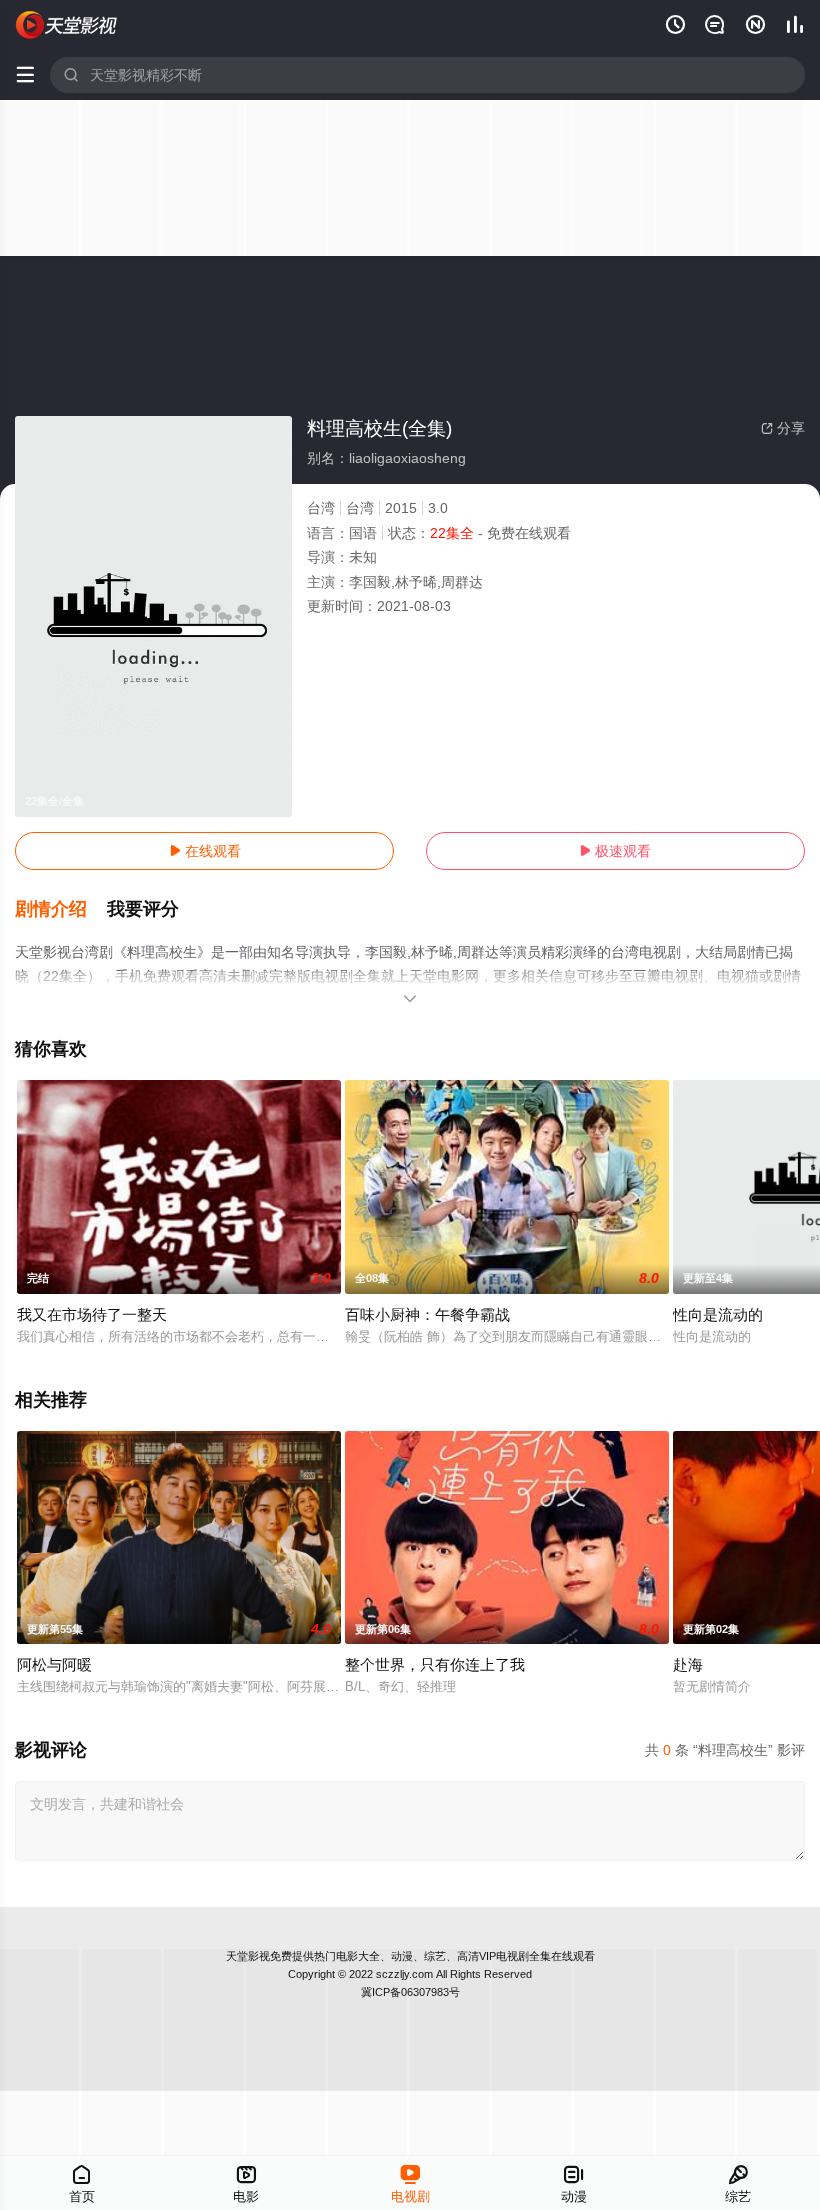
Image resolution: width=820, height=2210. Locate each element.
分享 (783, 428)
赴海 (688, 1664)
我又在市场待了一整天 (92, 1314)
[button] (61, 910)
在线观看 (205, 851)
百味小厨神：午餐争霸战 (427, 1314)
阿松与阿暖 (54, 1664)
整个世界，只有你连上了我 (435, 1664)
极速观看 (615, 851)
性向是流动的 (718, 1314)
